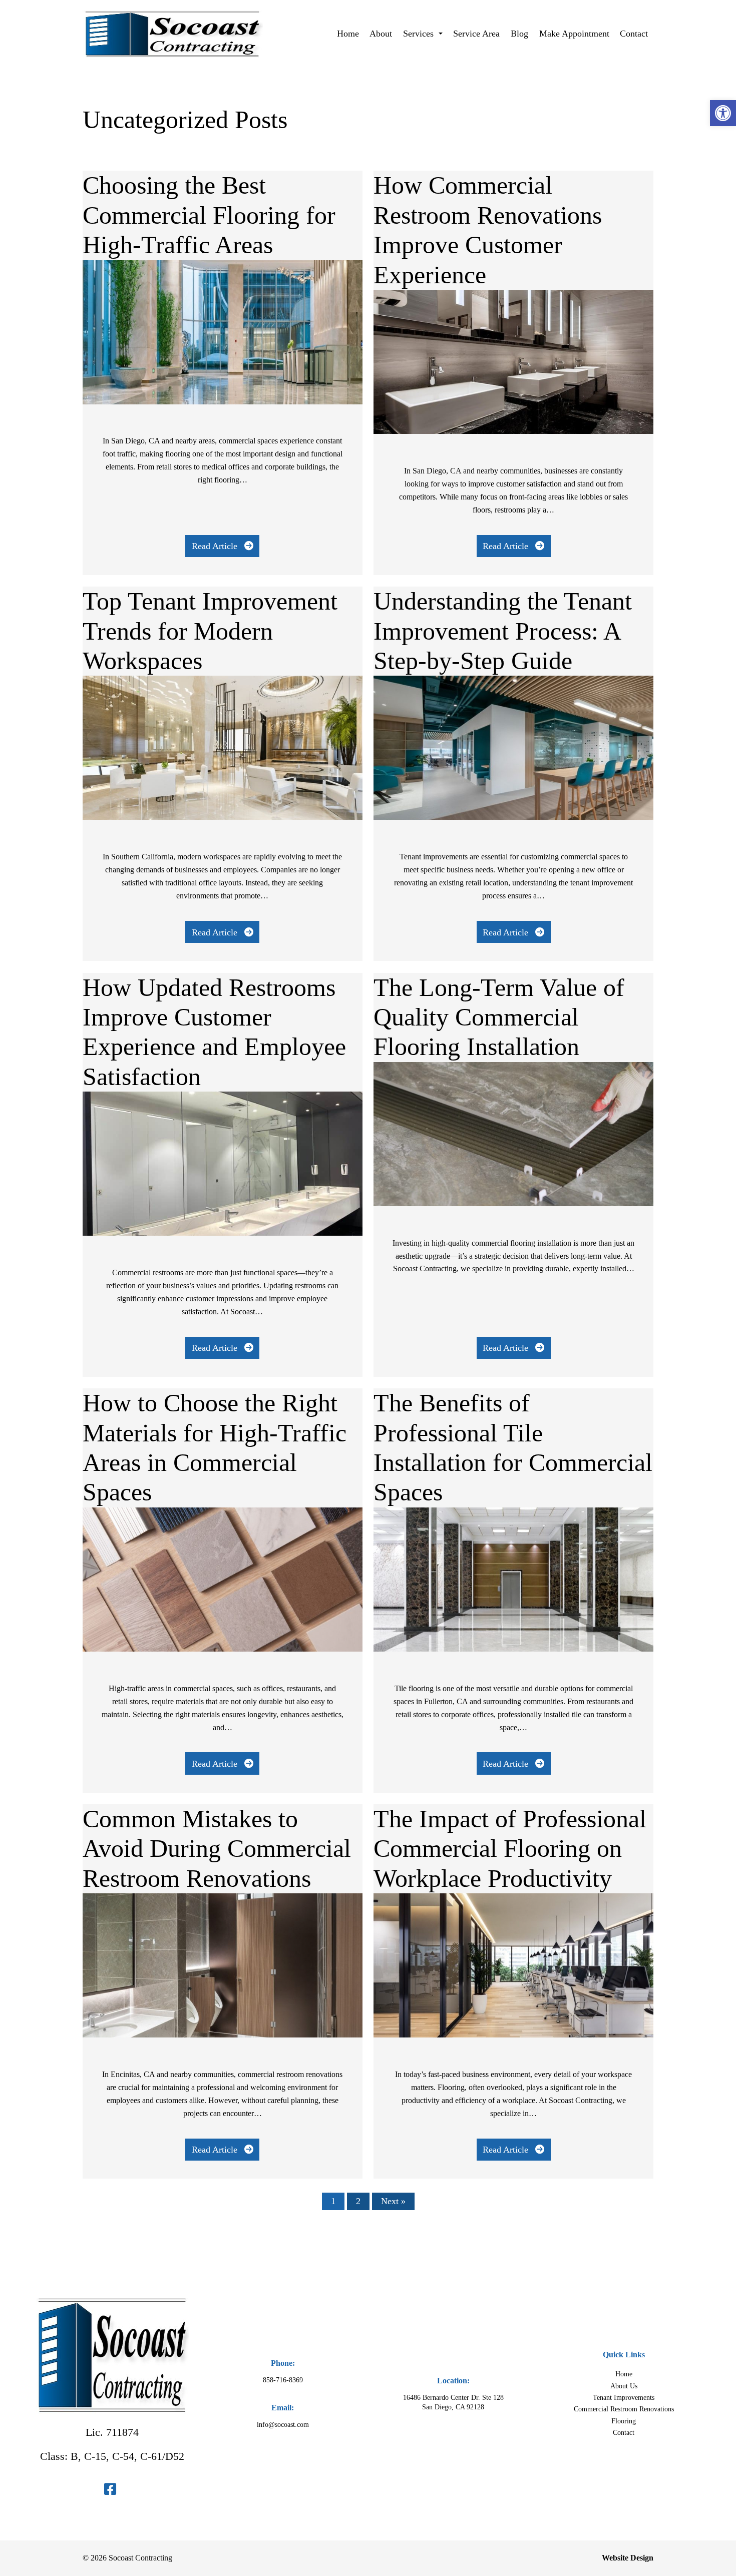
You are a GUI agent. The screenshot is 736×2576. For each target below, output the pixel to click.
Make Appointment (574, 34)
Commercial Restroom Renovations (624, 2409)
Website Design (628, 2558)
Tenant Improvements (624, 2397)
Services (420, 34)
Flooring (624, 2421)
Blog (519, 34)
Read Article (216, 546)
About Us (624, 2386)
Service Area (476, 34)
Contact (634, 34)
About (381, 34)
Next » (393, 2201)
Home (348, 34)
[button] (723, 113)
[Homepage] (173, 65)
